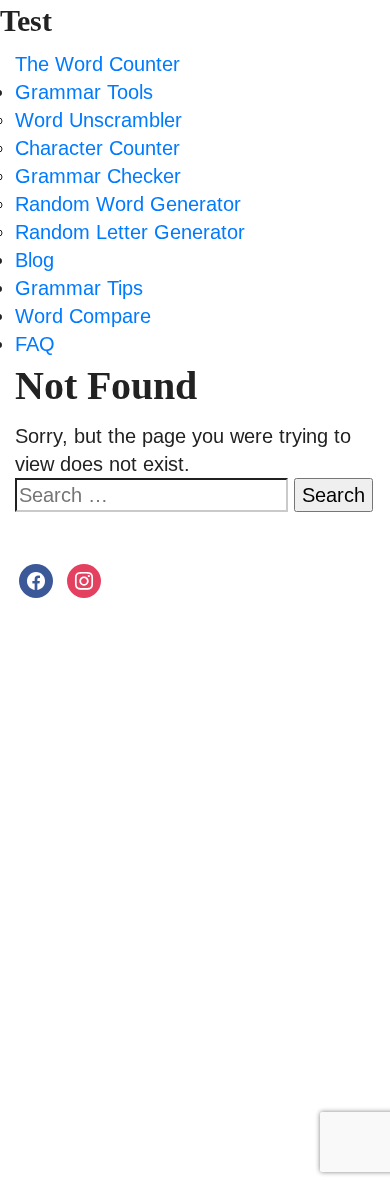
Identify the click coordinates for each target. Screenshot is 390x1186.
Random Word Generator (128, 204)
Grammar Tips (79, 288)
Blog (34, 260)
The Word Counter (97, 64)
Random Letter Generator (130, 232)
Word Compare (83, 316)
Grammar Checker (98, 176)
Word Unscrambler (98, 120)
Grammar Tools (84, 92)
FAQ (35, 344)
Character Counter (97, 148)
